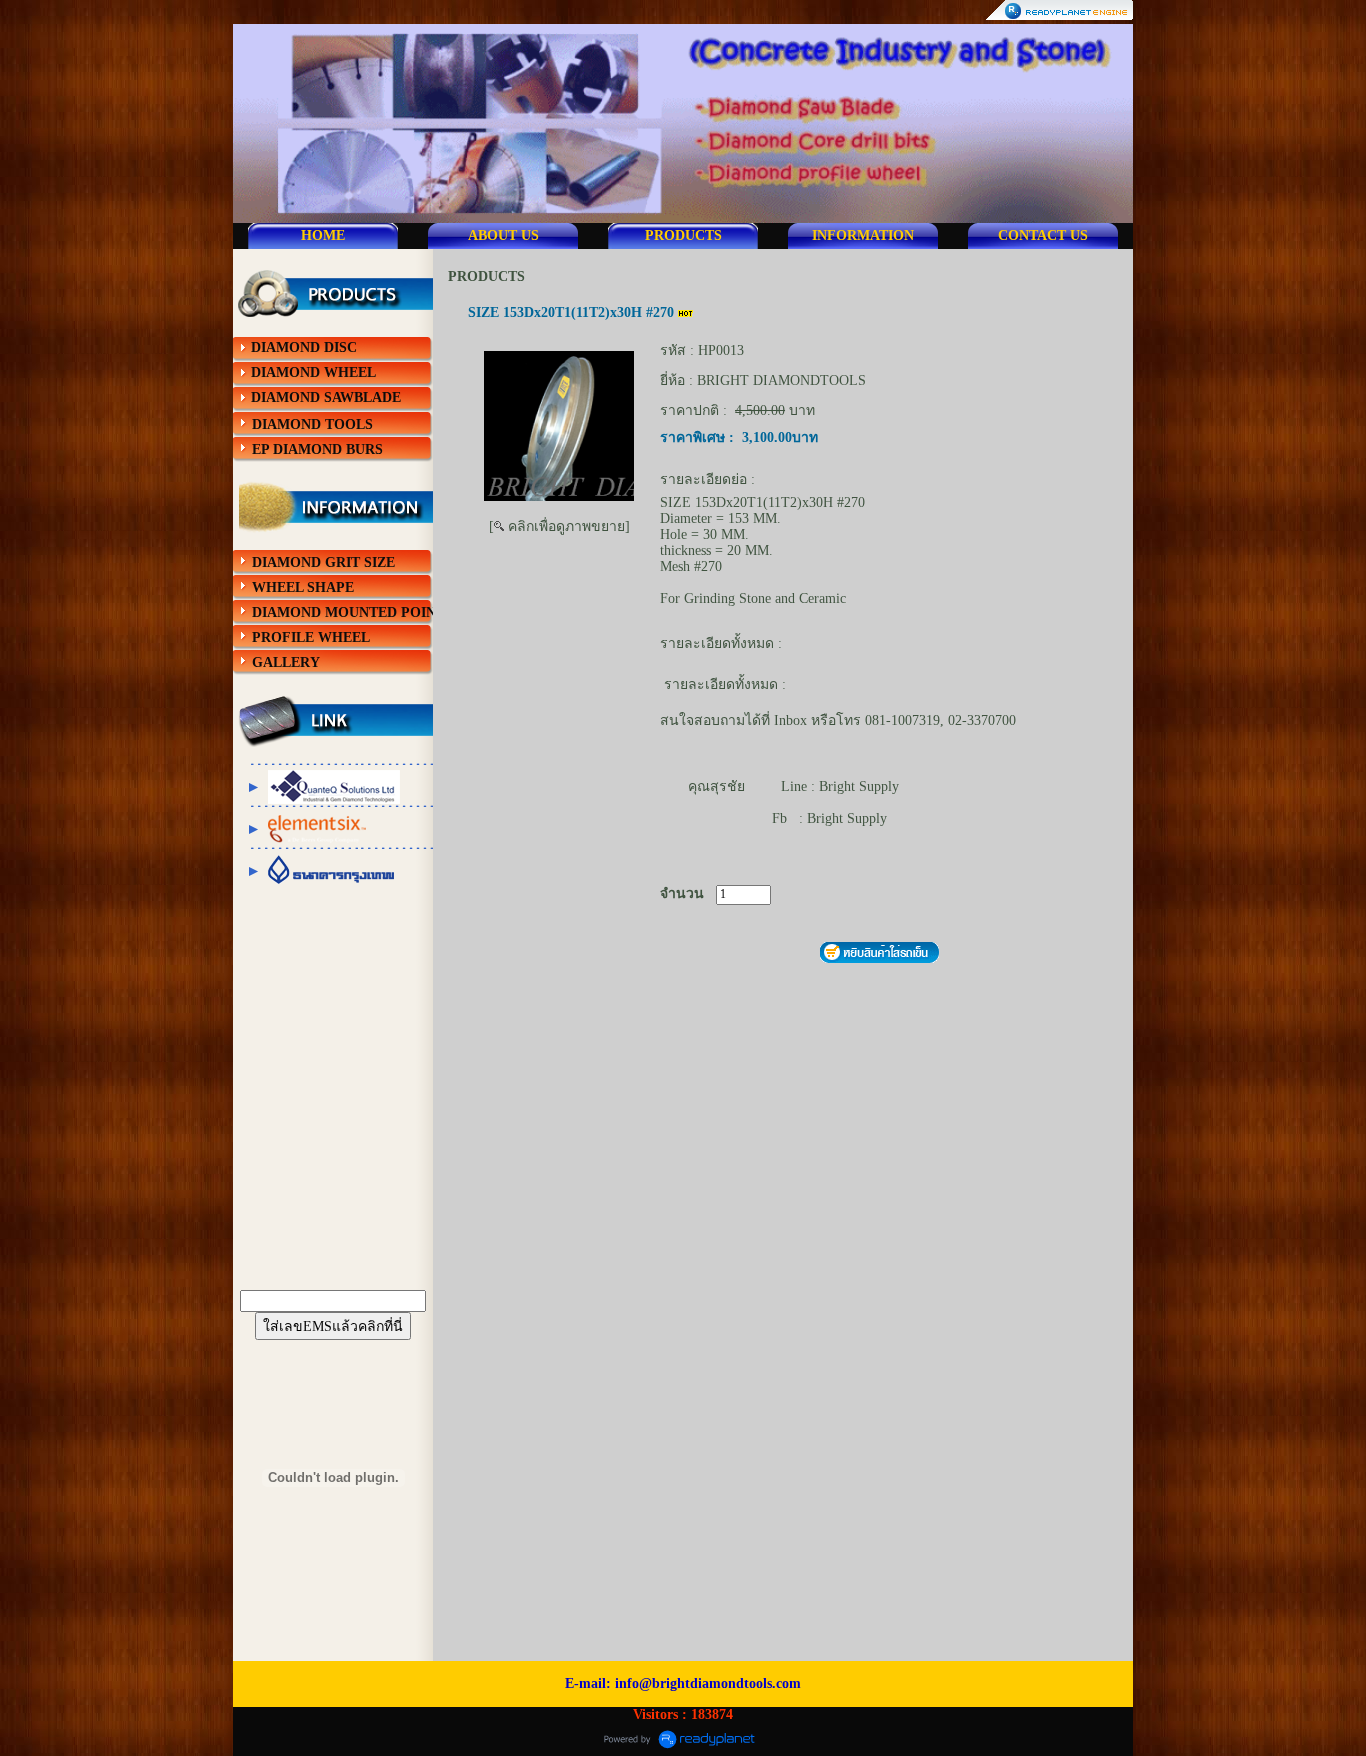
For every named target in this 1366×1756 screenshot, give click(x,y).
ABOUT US (503, 235)
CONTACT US (1043, 235)
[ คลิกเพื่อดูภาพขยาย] (559, 526)
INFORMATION (863, 235)
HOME (323, 235)
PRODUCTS (683, 235)
